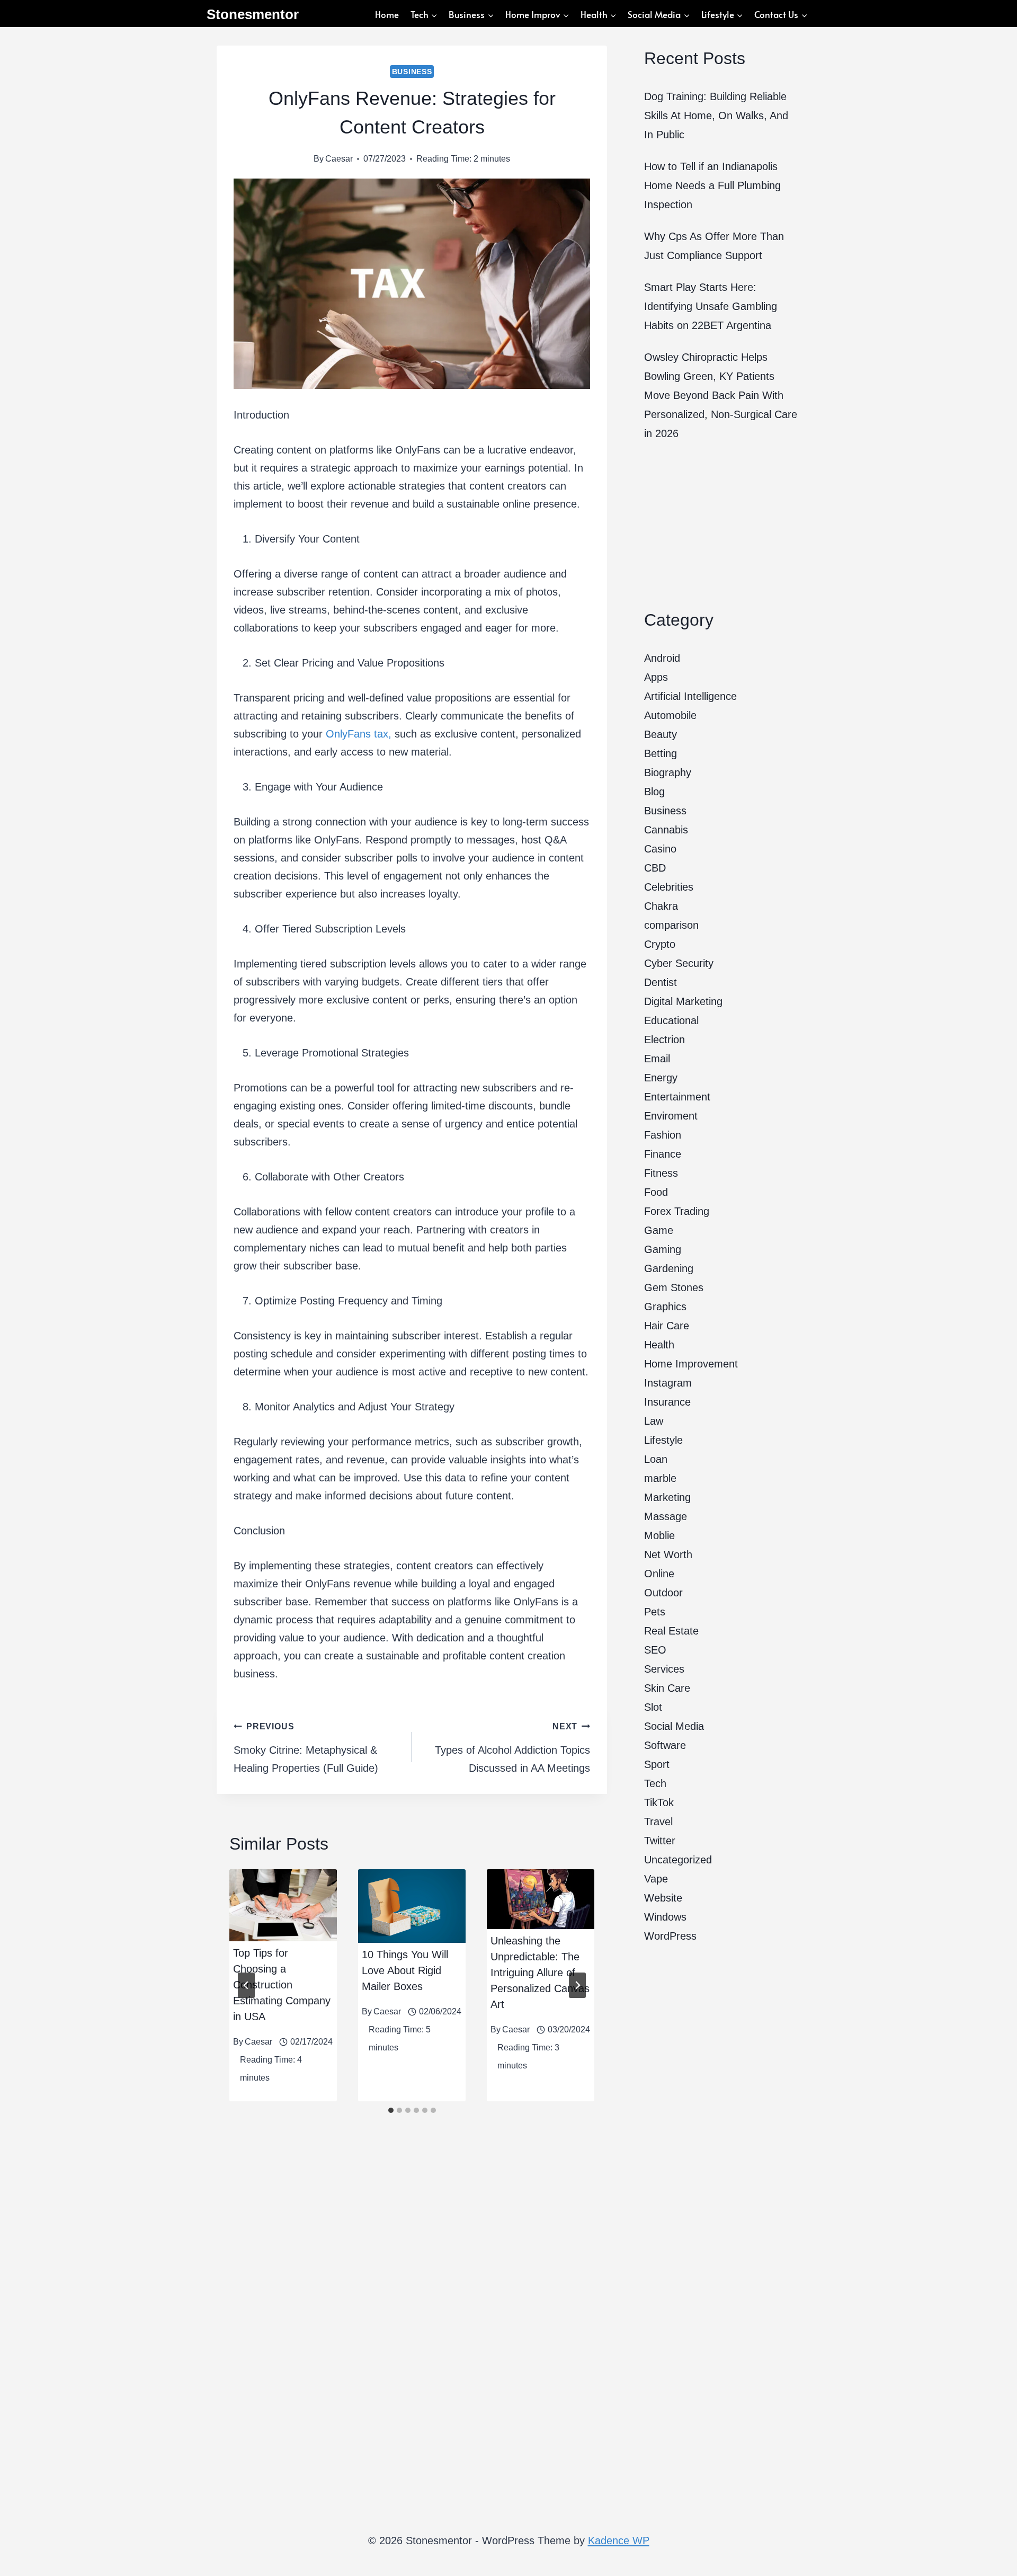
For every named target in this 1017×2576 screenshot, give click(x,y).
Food (656, 1192)
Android (662, 658)
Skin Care (667, 1688)
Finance (663, 1154)
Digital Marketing (683, 1001)
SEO (655, 1650)
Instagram (668, 1383)
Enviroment (671, 1116)
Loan (656, 1459)
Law (654, 1421)
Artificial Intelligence (690, 696)
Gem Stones (674, 1287)
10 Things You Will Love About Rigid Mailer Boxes (405, 1970)
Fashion (663, 1135)
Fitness (661, 1173)
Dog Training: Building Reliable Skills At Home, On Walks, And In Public (716, 116)
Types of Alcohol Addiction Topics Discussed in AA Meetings (512, 1748)
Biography (668, 772)
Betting (661, 753)
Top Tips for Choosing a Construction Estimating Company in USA (282, 1985)
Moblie (659, 1535)
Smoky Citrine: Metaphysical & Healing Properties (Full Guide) (306, 1748)
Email (657, 1059)
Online (659, 1574)
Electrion (664, 1040)
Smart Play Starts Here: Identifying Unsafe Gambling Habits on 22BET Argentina (711, 306)
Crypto (660, 944)
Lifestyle (663, 1440)
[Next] (577, 1985)
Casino (660, 849)
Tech (655, 1783)
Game (659, 1230)
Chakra (661, 906)
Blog (654, 792)
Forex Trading (677, 1211)
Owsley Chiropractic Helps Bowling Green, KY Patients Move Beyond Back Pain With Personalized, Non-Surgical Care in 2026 (721, 395)
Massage (666, 1516)
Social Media (674, 1726)
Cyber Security (679, 963)
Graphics (665, 1307)
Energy (661, 1078)
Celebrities (669, 887)
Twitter (660, 1841)
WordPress (670, 1936)
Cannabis (666, 830)
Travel (658, 1822)
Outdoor (663, 1593)
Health (659, 1345)
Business (412, 72)
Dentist (661, 982)
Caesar (339, 159)
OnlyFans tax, (359, 734)
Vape (656, 1879)
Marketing (667, 1497)
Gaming (663, 1249)
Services (664, 1669)
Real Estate (671, 1631)
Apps (656, 677)
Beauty (661, 734)
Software (665, 1745)
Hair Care (667, 1326)
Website (663, 1898)
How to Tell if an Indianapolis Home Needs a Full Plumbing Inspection (712, 185)
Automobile (670, 715)
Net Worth (668, 1555)
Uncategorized (678, 1860)
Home (387, 14)
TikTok (659, 1802)
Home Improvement (691, 1364)
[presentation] (283, 1905)
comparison (671, 925)
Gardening (669, 1268)
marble (660, 1478)
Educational (671, 1020)
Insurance (667, 1402)
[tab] (391, 2110)
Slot (653, 1707)
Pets (655, 1612)
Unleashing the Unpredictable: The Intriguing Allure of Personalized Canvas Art (540, 1973)
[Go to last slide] (246, 1985)
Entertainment (677, 1097)
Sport (657, 1764)
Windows (665, 1917)
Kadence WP (619, 2541)
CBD (655, 868)
